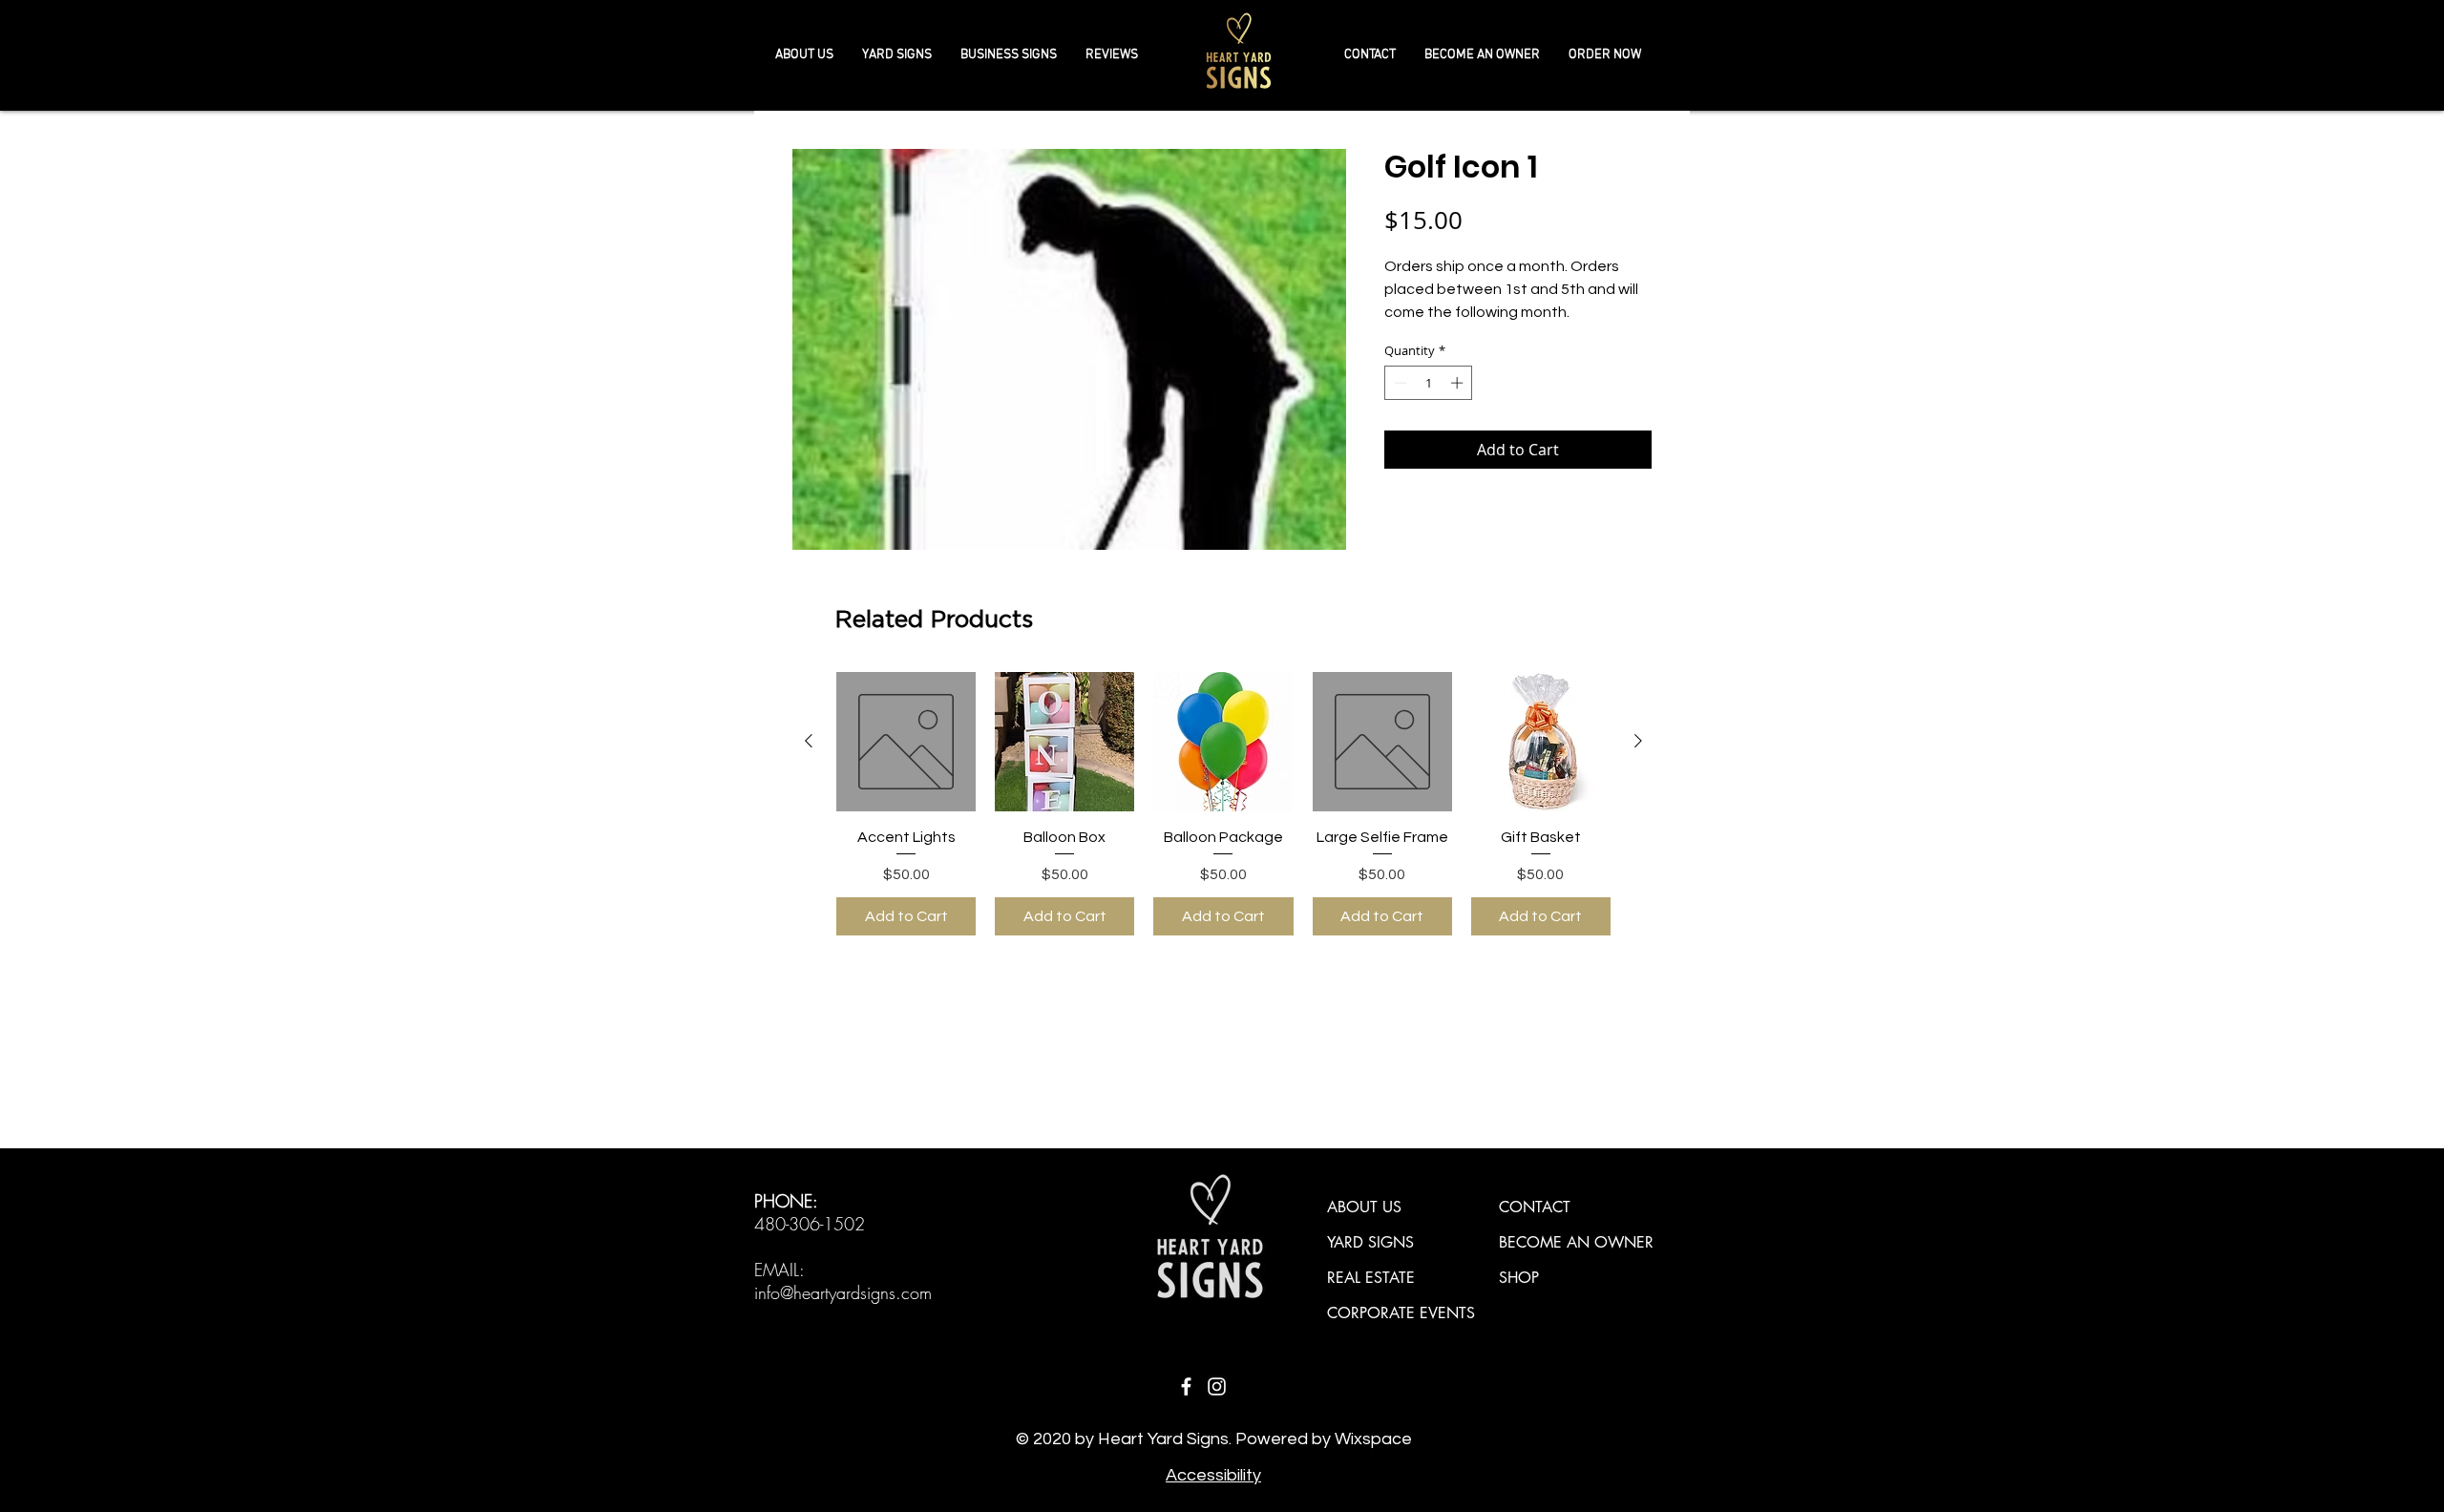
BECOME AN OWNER (1576, 1242)
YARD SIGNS (1370, 1242)
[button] (1009, 55)
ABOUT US (1364, 1207)
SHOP (1519, 1278)
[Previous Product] (809, 741)
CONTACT (1535, 1207)
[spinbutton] (1429, 383)
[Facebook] (1186, 1386)
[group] (1223, 804)
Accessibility (1213, 1475)
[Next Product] (1638, 741)
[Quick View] (906, 742)
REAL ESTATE (1371, 1278)
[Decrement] (1399, 383)
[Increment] (1459, 383)
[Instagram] (1217, 1386)
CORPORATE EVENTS (1401, 1313)
